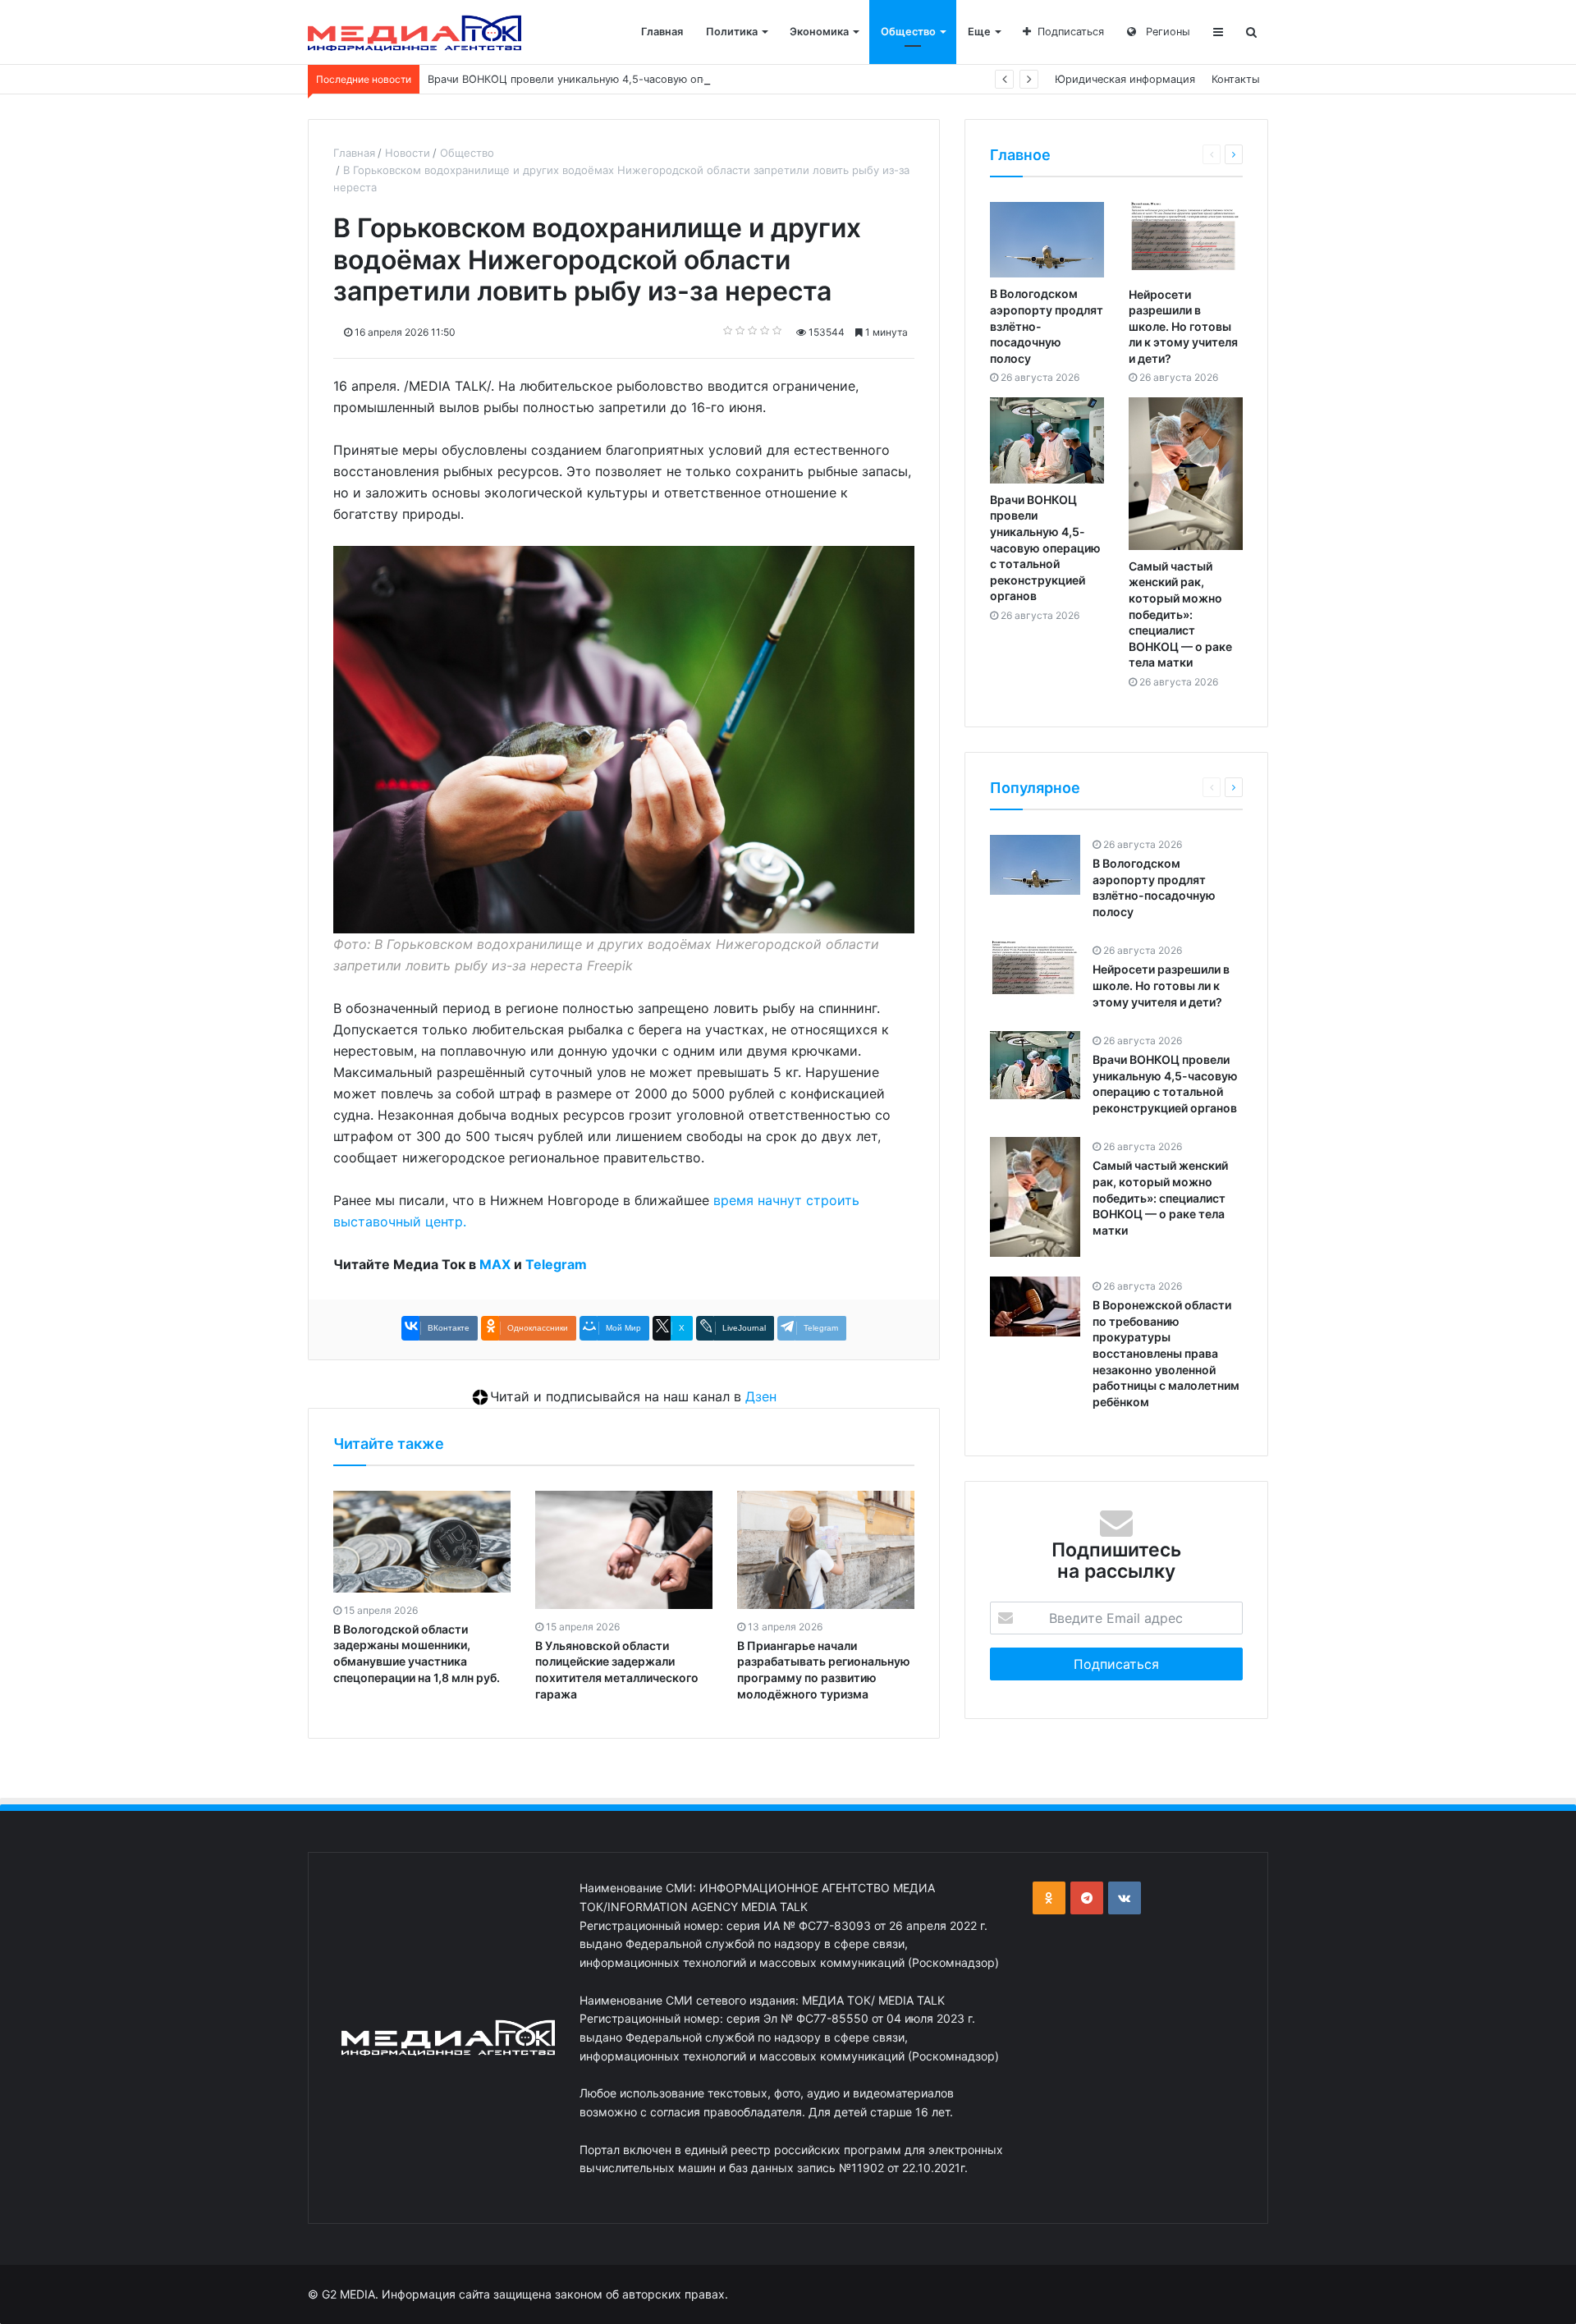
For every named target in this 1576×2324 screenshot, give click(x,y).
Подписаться (1071, 32)
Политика (732, 32)
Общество (908, 32)
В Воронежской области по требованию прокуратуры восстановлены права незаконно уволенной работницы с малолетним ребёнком (1166, 1353)
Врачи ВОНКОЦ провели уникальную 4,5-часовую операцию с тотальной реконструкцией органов (685, 79)
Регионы (1166, 32)
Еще (979, 32)
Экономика (819, 32)
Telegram (556, 1264)
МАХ (495, 1264)
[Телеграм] (1087, 1898)
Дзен (761, 1396)
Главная (662, 32)
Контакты (1236, 79)
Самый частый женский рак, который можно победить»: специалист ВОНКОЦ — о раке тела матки (1180, 614)
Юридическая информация (1125, 79)
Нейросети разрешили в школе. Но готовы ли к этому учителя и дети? (1183, 326)
